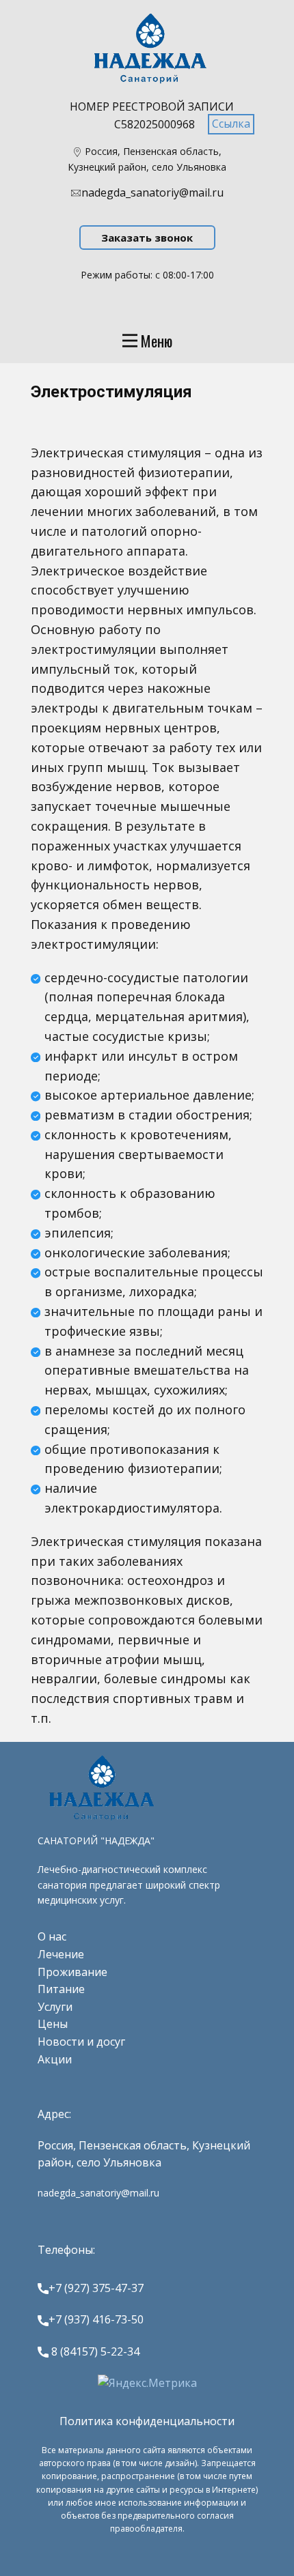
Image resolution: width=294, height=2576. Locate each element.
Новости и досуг (81, 2042)
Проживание (72, 1972)
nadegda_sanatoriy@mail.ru (152, 192)
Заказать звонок (147, 238)
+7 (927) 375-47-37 (96, 2288)
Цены (53, 2024)
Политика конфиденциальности (147, 2421)
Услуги (55, 2007)
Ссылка (231, 124)
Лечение (61, 1954)
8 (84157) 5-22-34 (94, 2351)
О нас (52, 1936)
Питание (61, 1989)
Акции (55, 2059)
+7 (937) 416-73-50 (96, 2319)
